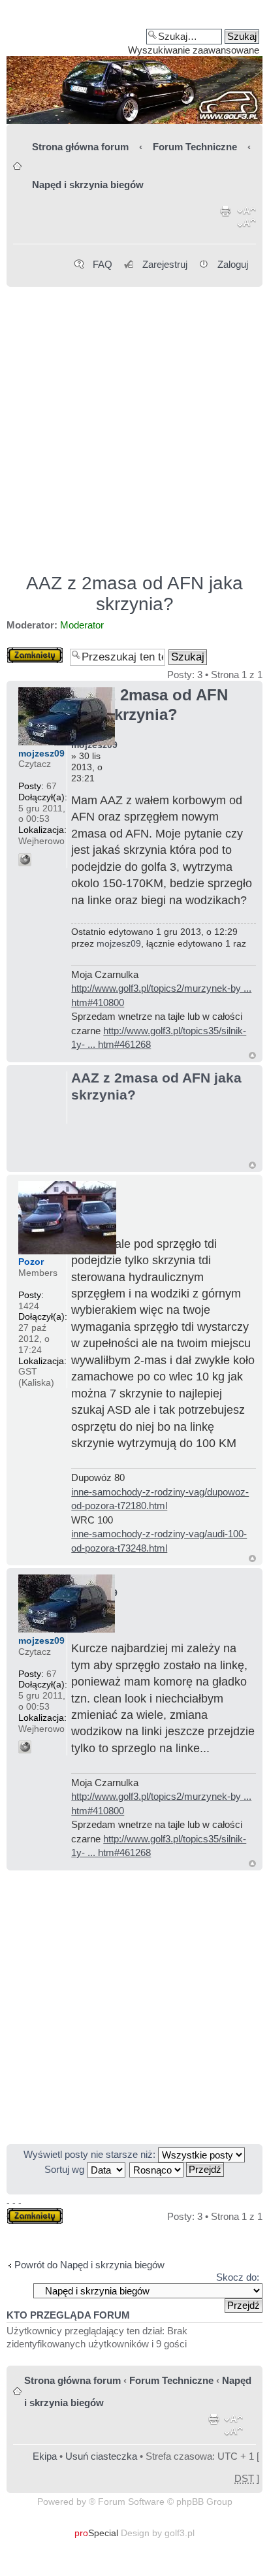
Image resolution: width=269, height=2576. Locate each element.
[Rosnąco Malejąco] (177, 2169)
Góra (252, 1055)
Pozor (31, 1262)
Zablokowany (35, 652)
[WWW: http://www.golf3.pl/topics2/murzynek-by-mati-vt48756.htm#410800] (25, 860)
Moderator (82, 625)
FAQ (103, 264)
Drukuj (226, 220)
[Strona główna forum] (134, 67)
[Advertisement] (134, 424)
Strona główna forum (80, 147)
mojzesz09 (119, 943)
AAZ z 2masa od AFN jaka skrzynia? (134, 594)
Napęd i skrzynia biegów (88, 185)
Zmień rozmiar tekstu (246, 220)
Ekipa (45, 2456)
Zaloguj (233, 264)
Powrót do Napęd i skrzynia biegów (89, 2265)
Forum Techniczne (195, 147)
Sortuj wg (66, 2169)
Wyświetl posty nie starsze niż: (91, 2154)
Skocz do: (238, 2277)
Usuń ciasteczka (101, 2456)
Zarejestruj (165, 264)
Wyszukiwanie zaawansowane (194, 50)
